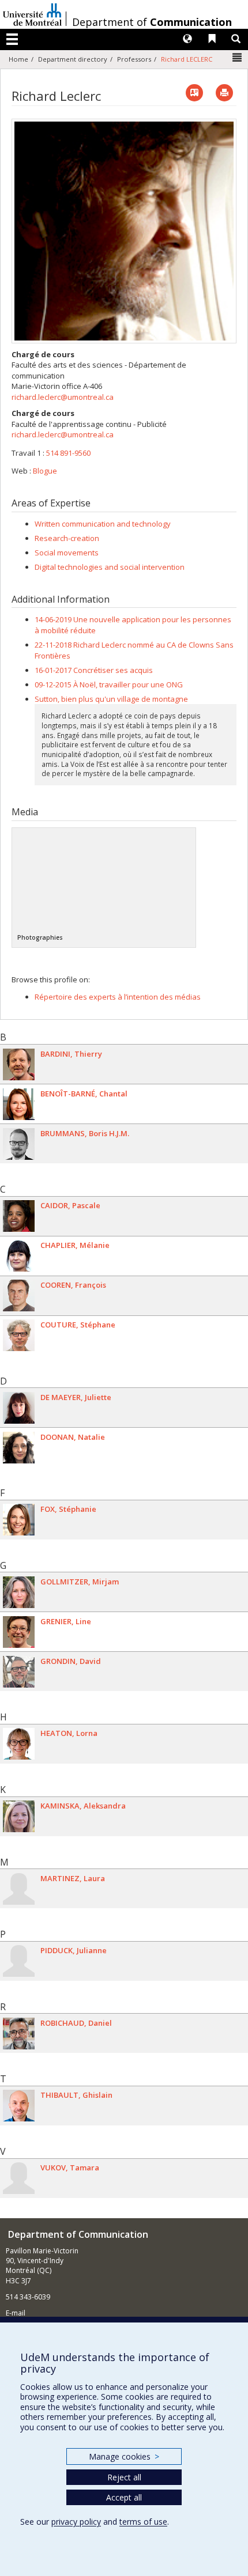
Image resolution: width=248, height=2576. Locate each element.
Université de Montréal (32, 14)
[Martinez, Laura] (19, 1889)
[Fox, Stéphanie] (19, 1520)
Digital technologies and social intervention (110, 567)
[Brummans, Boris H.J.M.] (19, 1144)
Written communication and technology (103, 524)
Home (18, 59)
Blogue (45, 471)
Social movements (67, 553)
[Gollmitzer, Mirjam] (19, 1592)
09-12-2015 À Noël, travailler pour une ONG (109, 684)
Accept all (124, 2497)
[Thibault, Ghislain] (19, 2106)
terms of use (143, 2522)
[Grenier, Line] (19, 1632)
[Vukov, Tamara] (19, 2178)
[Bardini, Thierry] (19, 1064)
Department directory (73, 59)
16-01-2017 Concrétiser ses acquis (94, 670)
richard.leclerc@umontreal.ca (63, 397)
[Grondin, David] (19, 1672)
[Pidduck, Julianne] (19, 1961)
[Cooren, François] (19, 1295)
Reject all (124, 2477)
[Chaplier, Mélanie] (19, 1256)
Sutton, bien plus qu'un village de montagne (111, 699)
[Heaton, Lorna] (19, 1744)
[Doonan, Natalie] (19, 1448)
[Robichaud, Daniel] (19, 2034)
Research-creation (67, 538)
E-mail (16, 2313)
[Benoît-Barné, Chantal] (19, 1104)
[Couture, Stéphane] (19, 1335)
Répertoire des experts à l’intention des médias (118, 997)
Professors (134, 59)
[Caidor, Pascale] (19, 1216)
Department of (152, 22)
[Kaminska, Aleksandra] (19, 1816)
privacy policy (76, 2522)
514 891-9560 (68, 453)
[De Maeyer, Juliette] (19, 1408)
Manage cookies (124, 2456)
